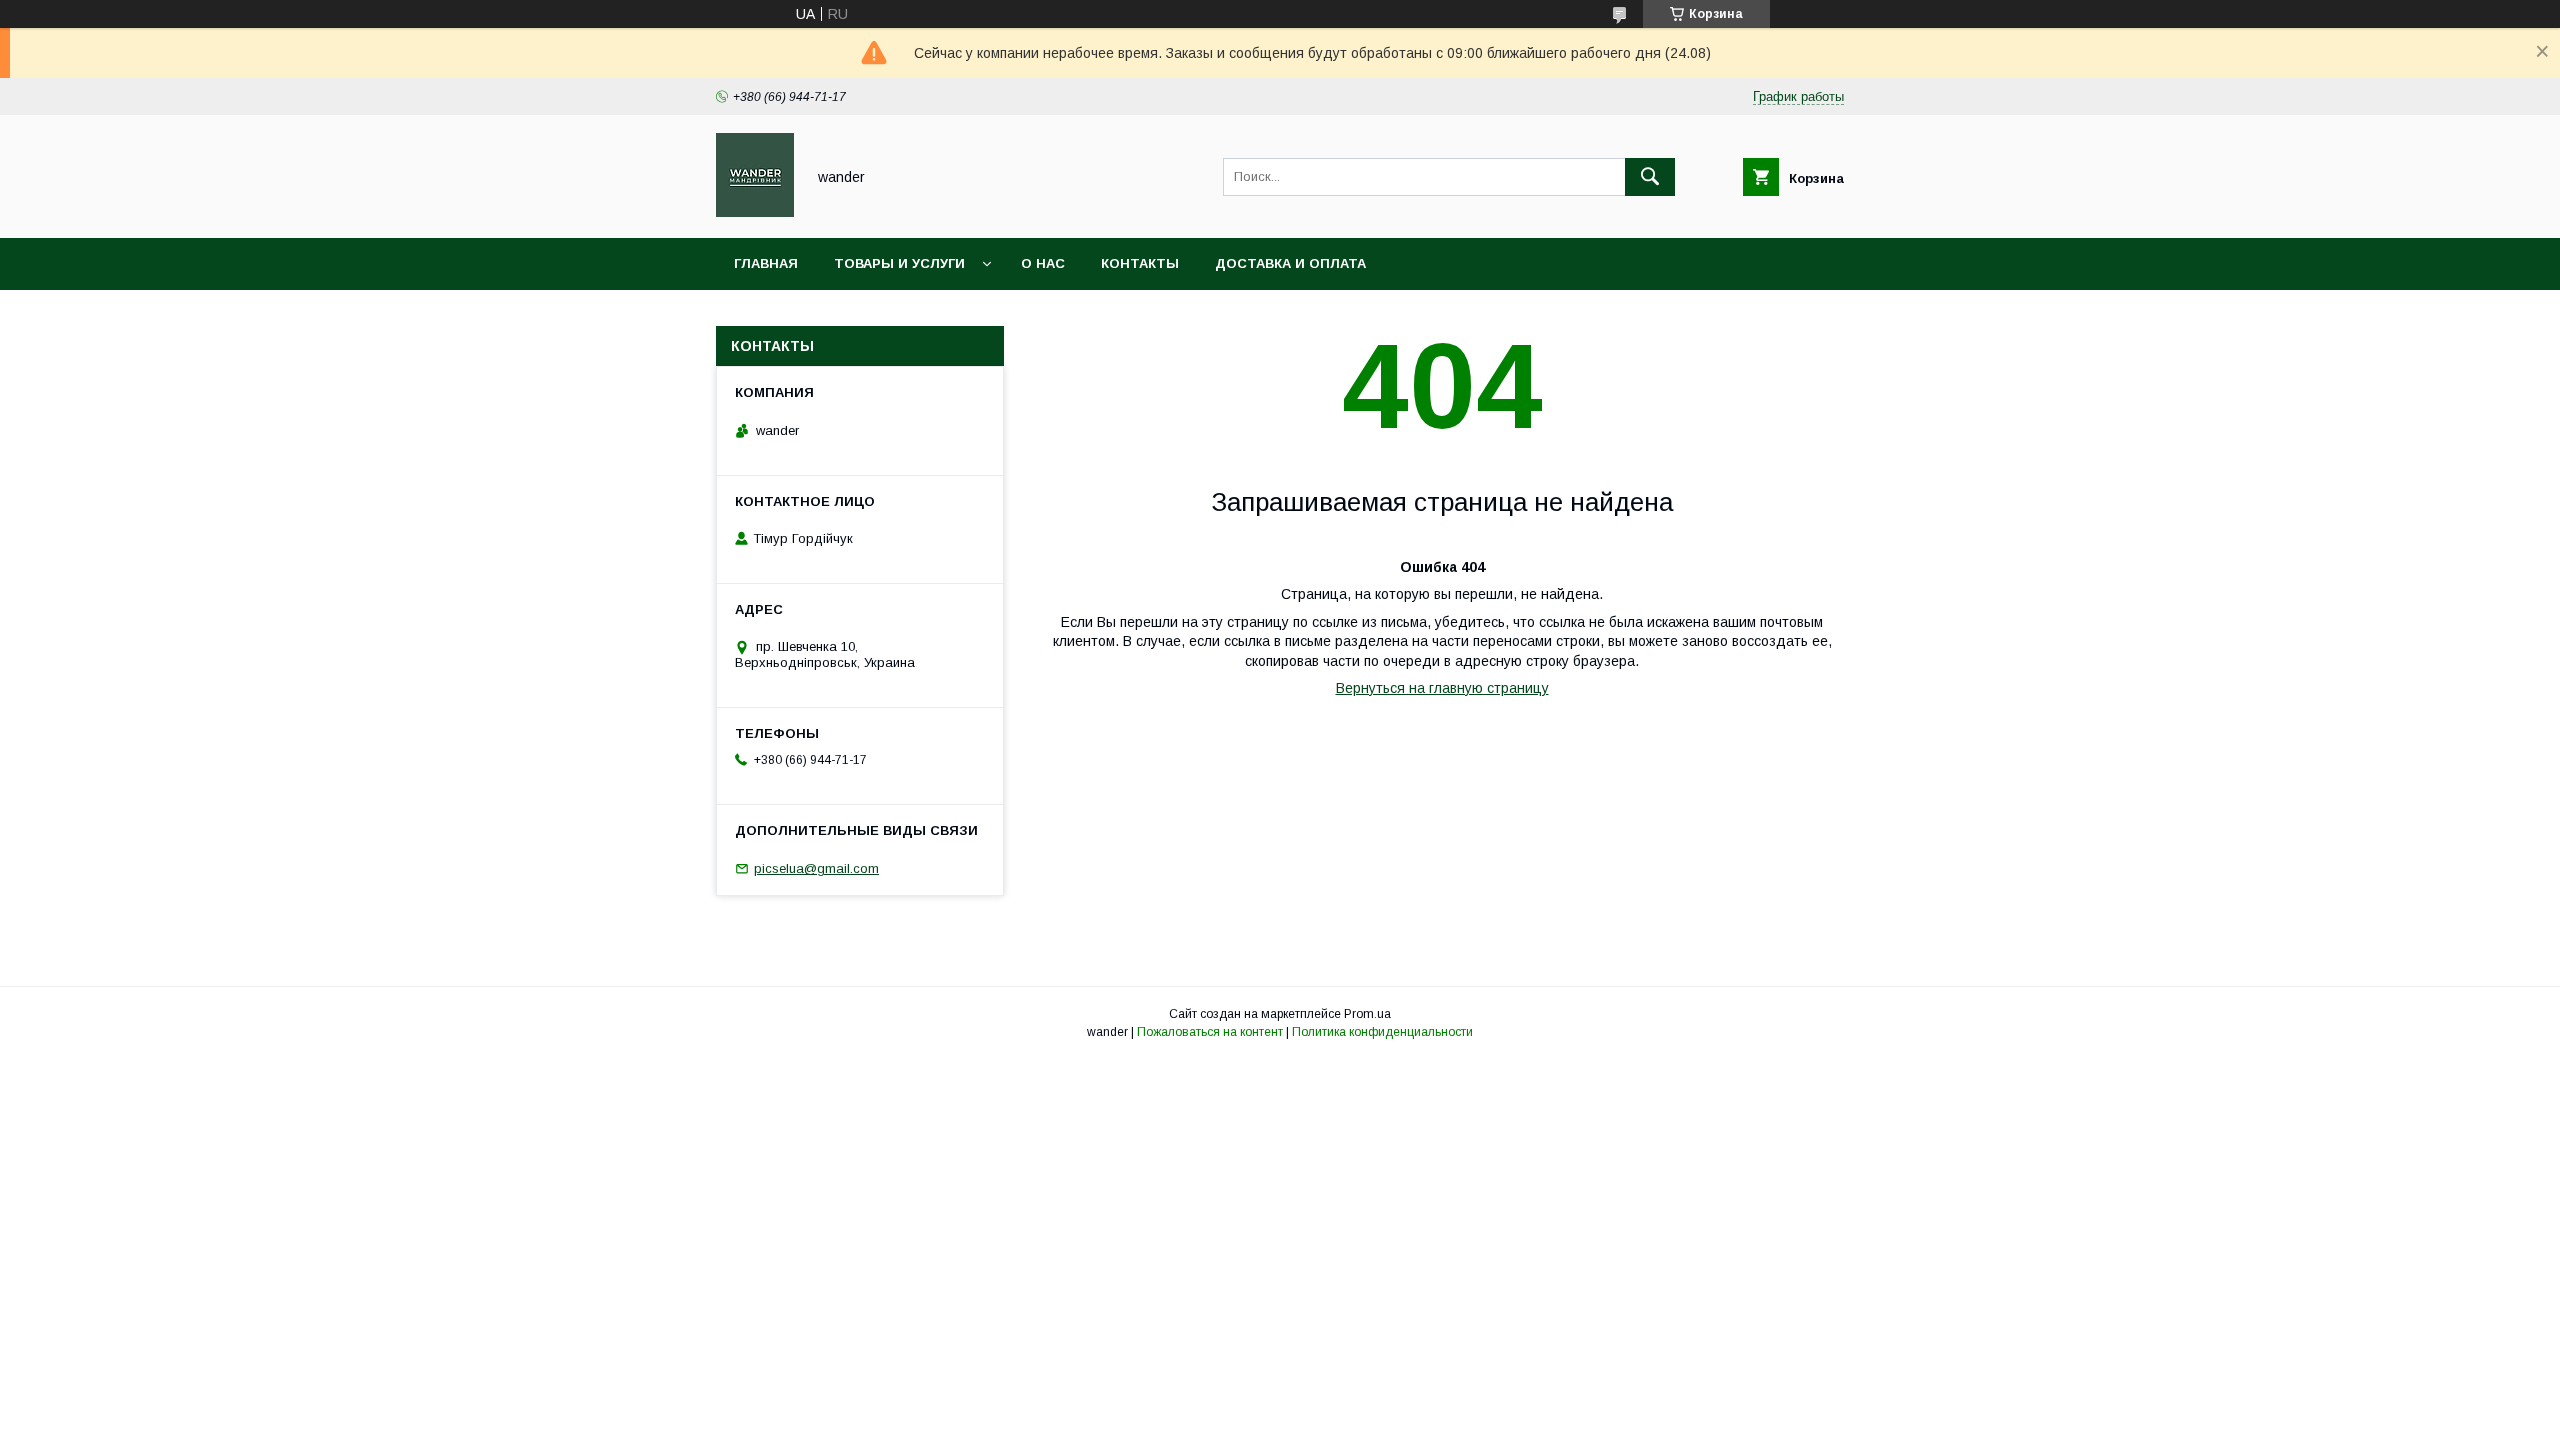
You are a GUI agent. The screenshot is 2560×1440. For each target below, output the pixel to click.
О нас (1043, 263)
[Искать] (1650, 177)
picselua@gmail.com (816, 868)
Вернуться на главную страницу (1442, 688)
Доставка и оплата (1290, 263)
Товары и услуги (899, 263)
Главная (766, 263)
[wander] (755, 212)
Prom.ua (1367, 1014)
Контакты (1140, 263)
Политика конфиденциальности (1382, 1032)
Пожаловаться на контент (1210, 1032)
